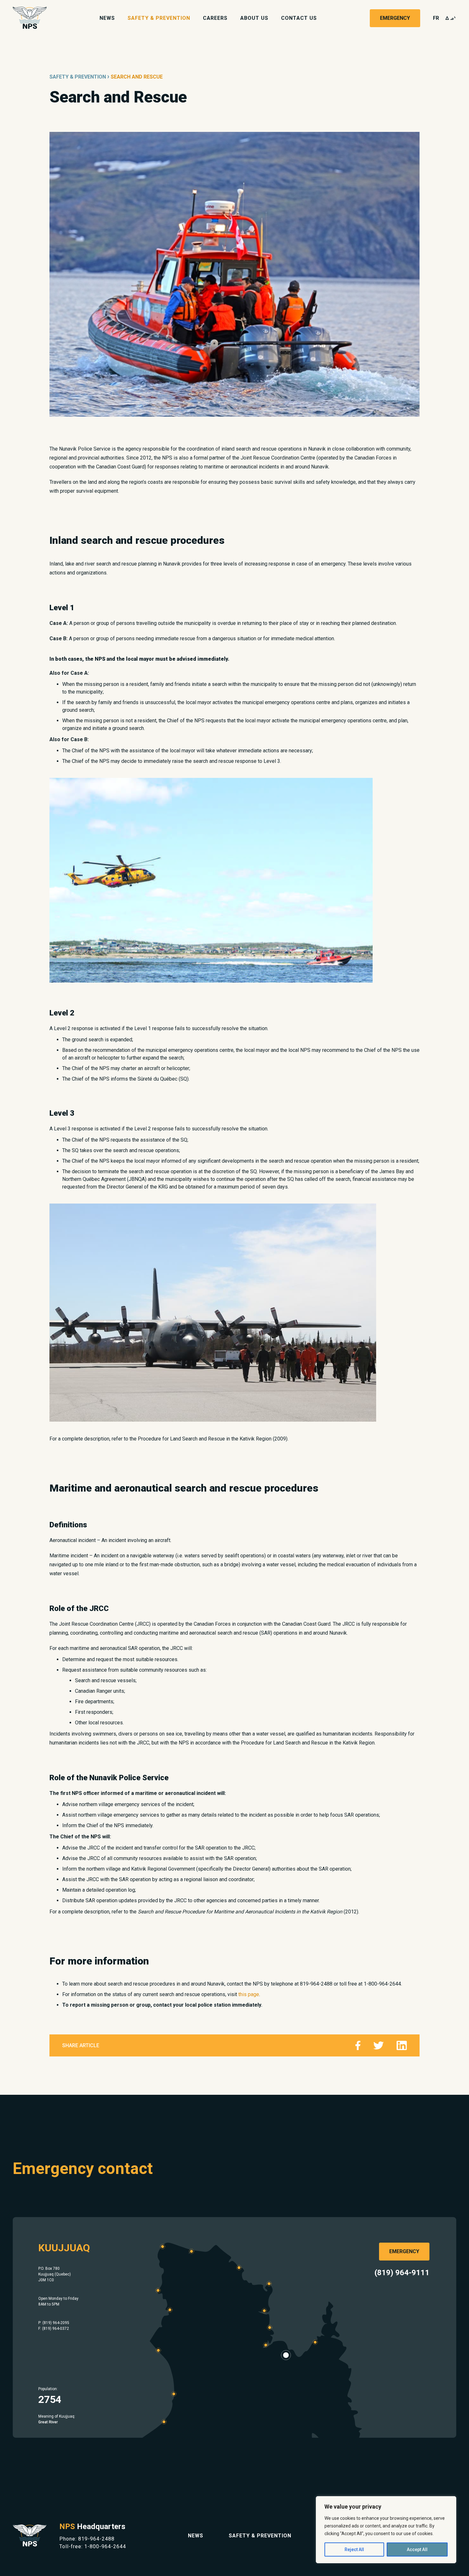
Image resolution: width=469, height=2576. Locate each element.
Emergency (395, 18)
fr (436, 18)
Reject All (354, 2549)
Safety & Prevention (159, 18)
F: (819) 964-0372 (54, 2329)
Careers (215, 18)
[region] (386, 2530)
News (107, 18)
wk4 (451, 18)
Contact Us (299, 18)
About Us (254, 18)
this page (249, 1994)
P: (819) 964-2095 (54, 2323)
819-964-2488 (96, 2539)
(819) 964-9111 (402, 2273)
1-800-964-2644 (105, 2546)
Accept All (417, 2549)
